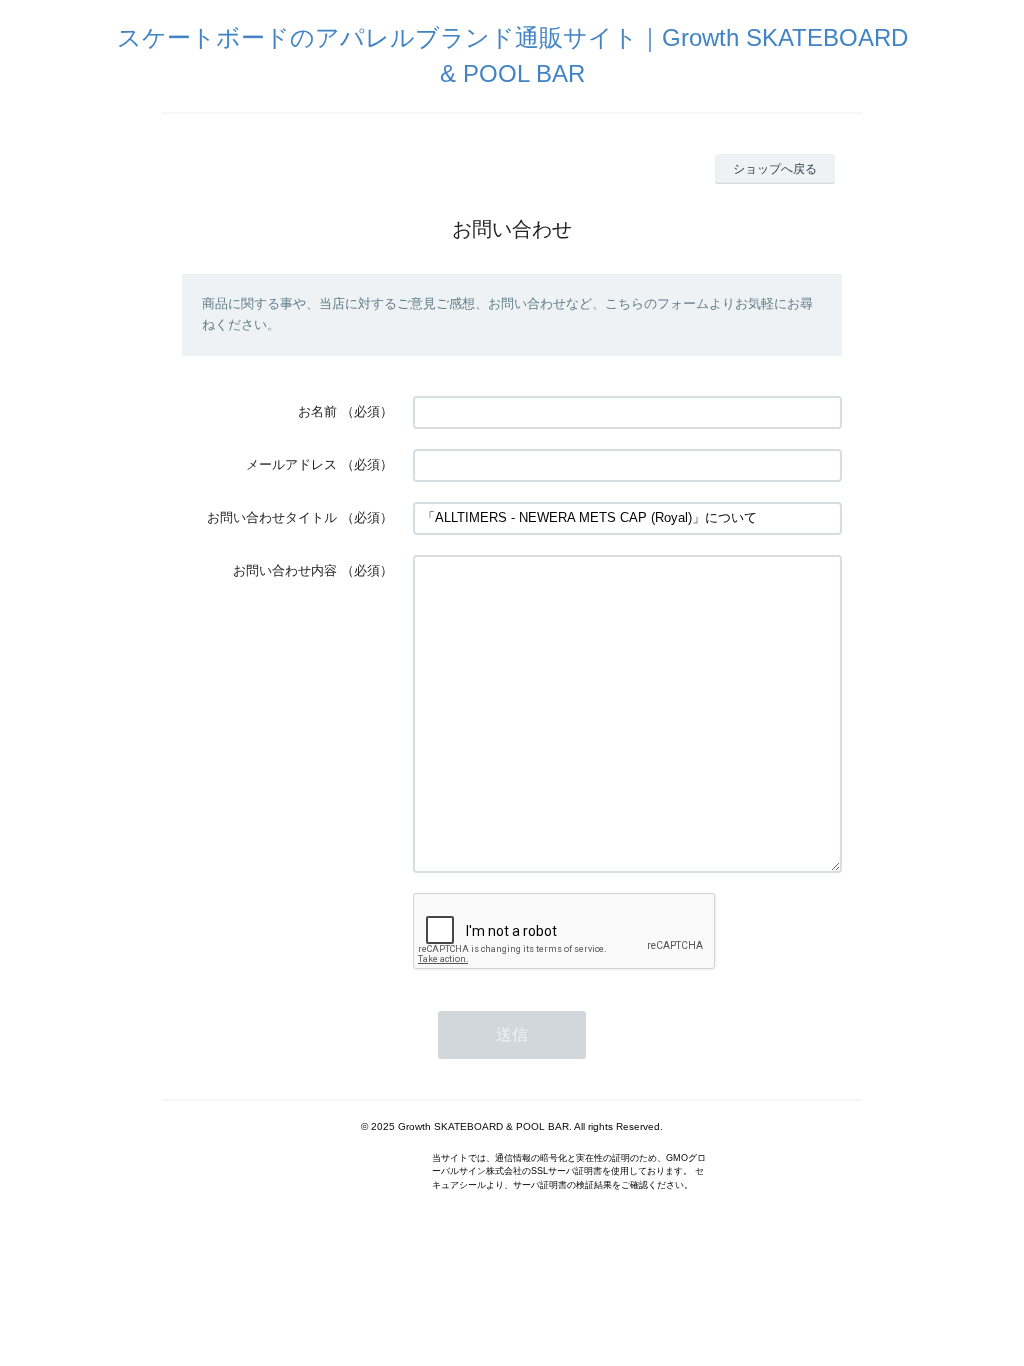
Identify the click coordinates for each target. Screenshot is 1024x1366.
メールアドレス (291, 464)
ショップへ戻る (775, 169)
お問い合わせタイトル (272, 517)
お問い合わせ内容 (285, 570)
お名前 (317, 411)
